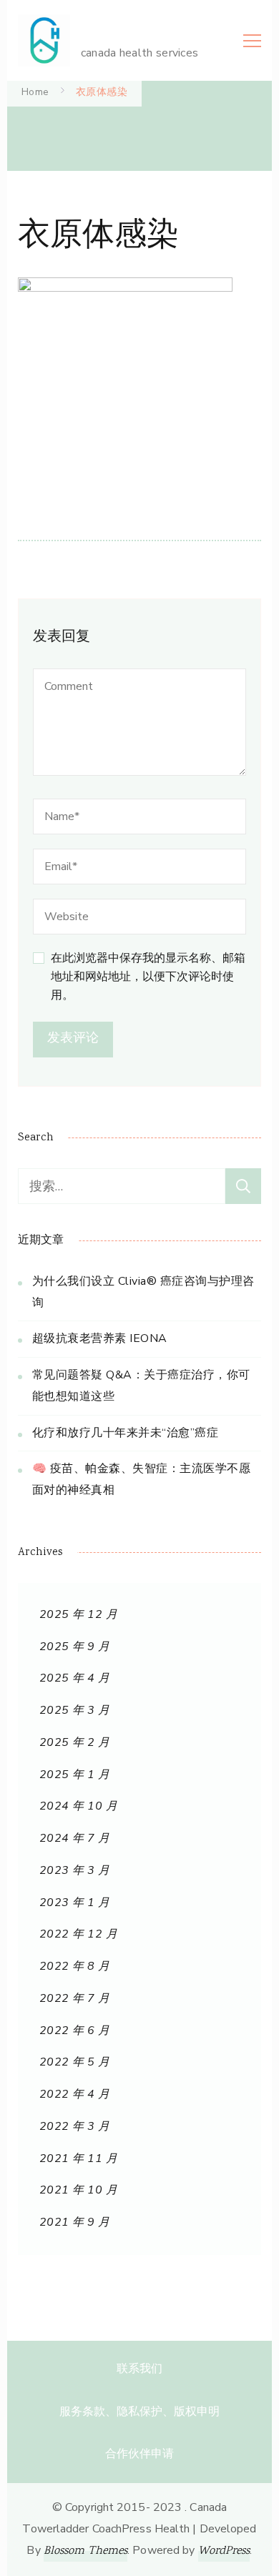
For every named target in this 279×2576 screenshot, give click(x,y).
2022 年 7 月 (75, 1998)
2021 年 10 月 (79, 2190)
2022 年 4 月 (75, 2094)
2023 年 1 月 (75, 1903)
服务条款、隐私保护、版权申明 (139, 2412)
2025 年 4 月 (75, 1678)
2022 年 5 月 (75, 2062)
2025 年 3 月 (75, 1710)
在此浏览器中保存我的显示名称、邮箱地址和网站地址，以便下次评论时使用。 (148, 977)
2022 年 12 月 (79, 1934)
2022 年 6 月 (75, 2030)
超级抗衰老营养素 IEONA (100, 1338)
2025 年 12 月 (79, 1614)
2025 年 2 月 (75, 1742)
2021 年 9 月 (75, 2222)
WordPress (224, 2551)
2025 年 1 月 (75, 1775)
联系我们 (139, 2369)
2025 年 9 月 (75, 1647)
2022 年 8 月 (75, 1966)
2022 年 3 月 (75, 2126)
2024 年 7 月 (75, 1838)
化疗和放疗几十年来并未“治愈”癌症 (126, 1433)
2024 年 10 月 (79, 1806)
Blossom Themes (85, 2551)
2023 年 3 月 (75, 1870)
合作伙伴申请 (139, 2454)
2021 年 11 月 (79, 2158)
